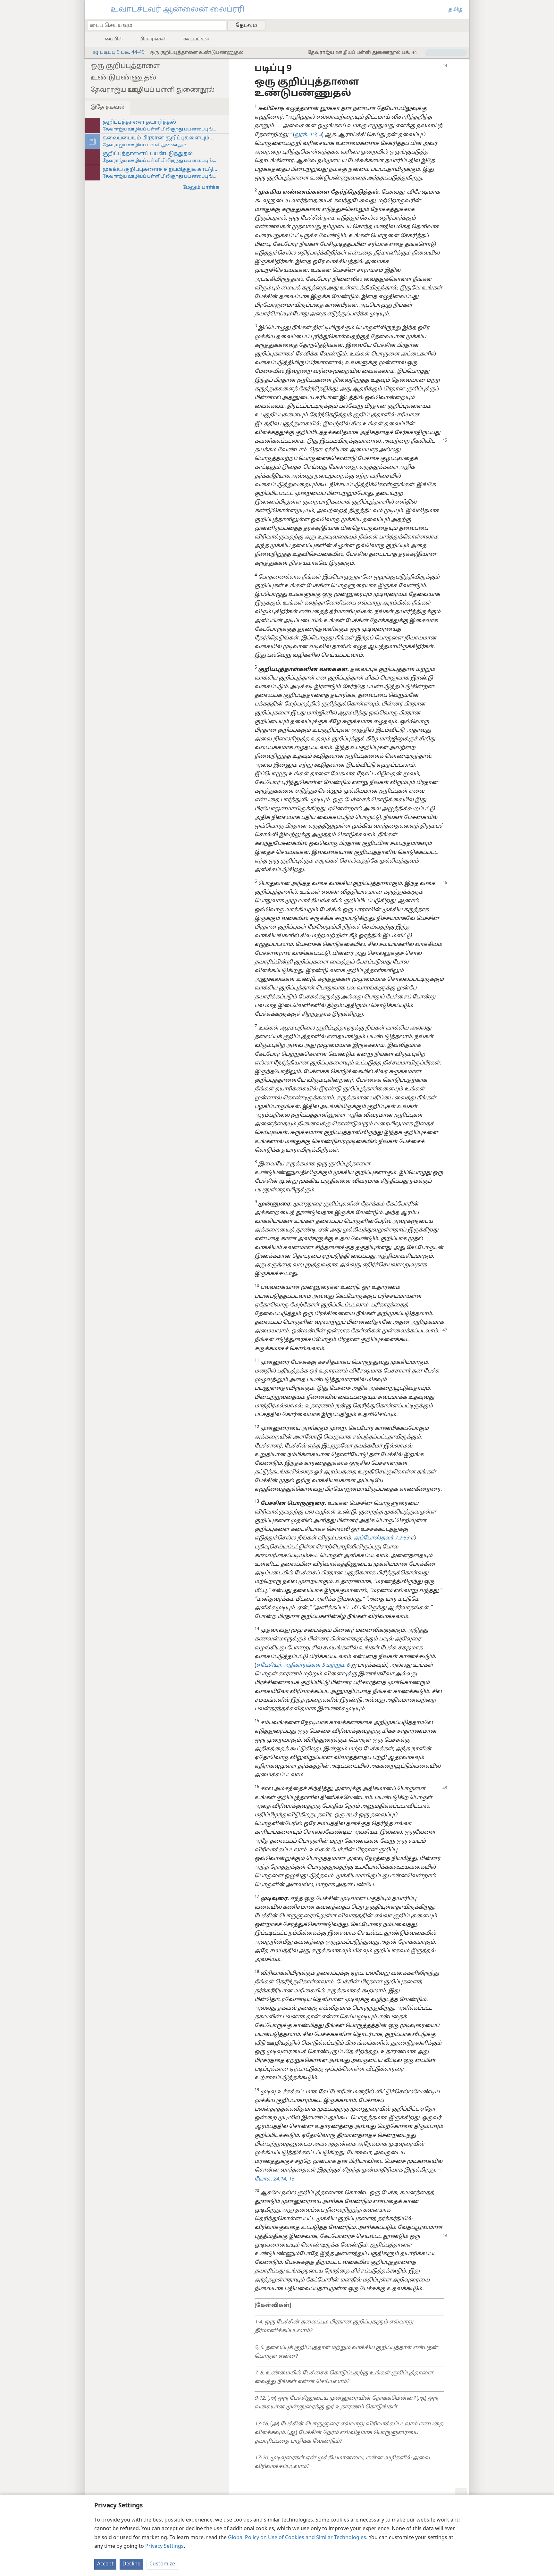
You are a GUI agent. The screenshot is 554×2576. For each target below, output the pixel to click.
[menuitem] (462, 25)
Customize (162, 2564)
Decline (131, 2564)
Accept (105, 2564)
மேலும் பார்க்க (201, 188)
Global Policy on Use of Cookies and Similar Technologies (297, 2538)
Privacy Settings (164, 2547)
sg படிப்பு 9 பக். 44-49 (119, 53)
